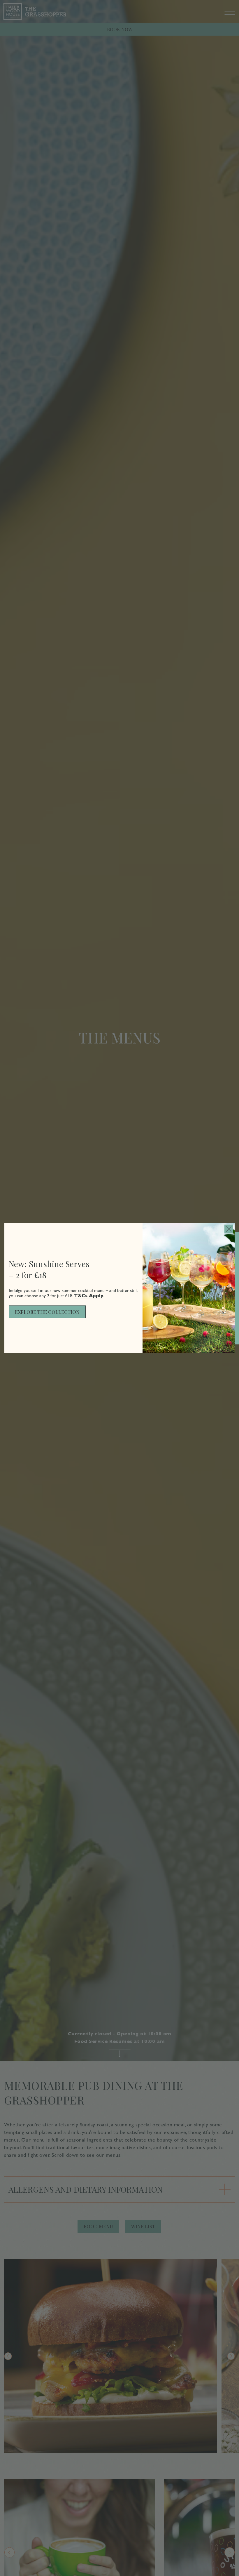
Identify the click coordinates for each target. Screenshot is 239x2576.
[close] (229, 1229)
